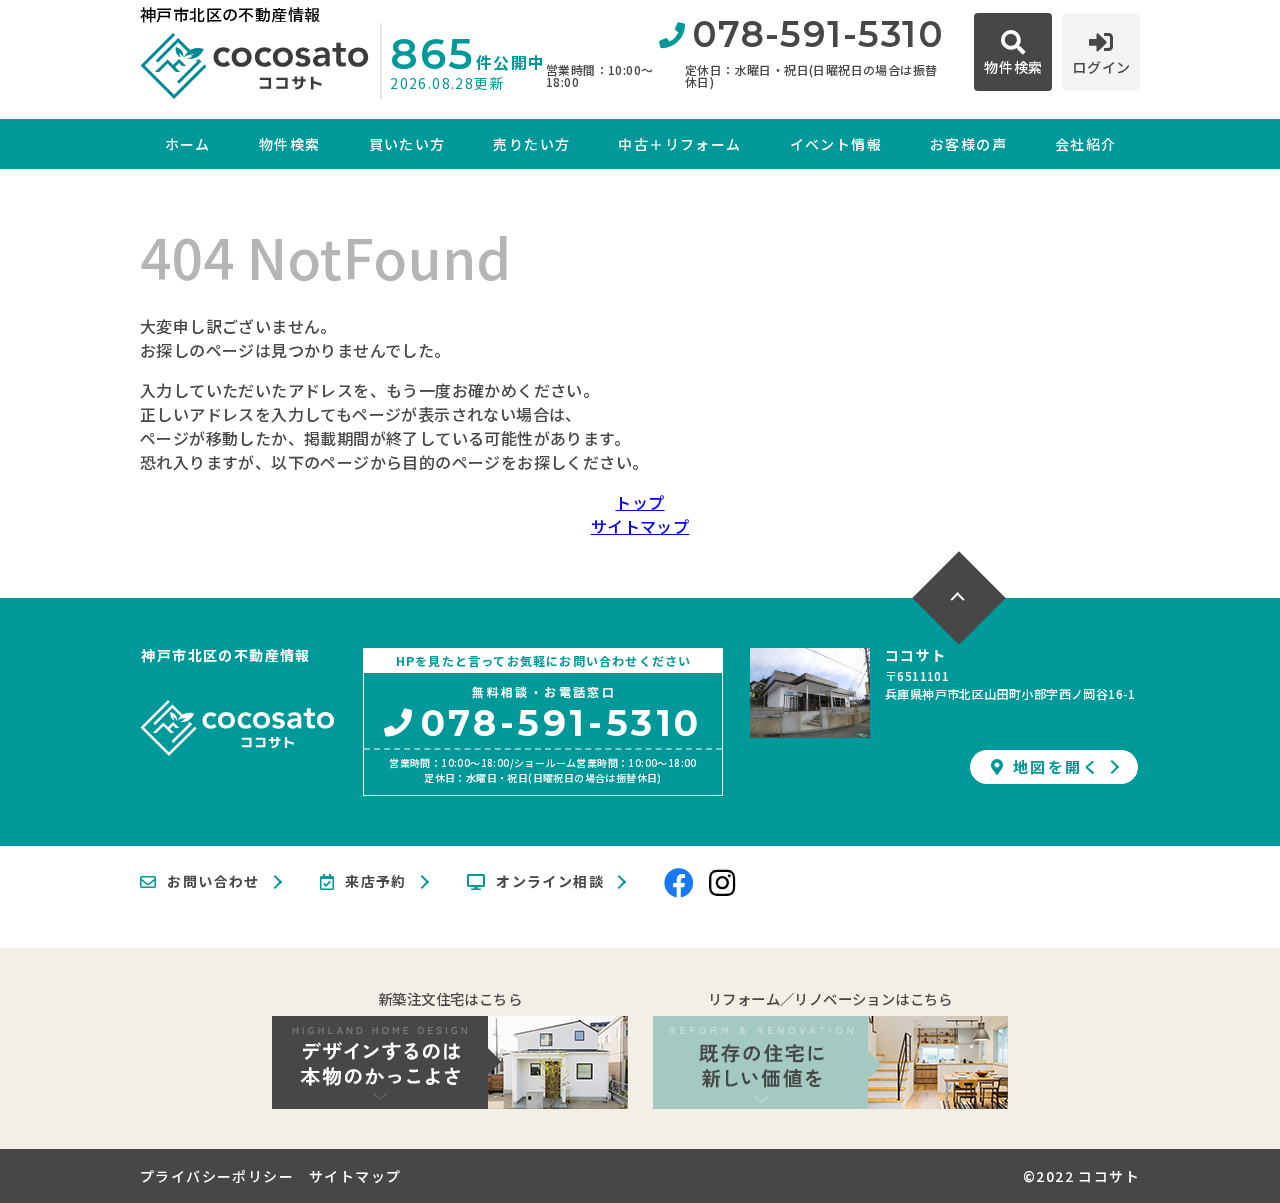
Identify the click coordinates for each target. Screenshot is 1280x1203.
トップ (639, 502)
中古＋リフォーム (679, 144)
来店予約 (376, 882)
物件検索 (290, 144)
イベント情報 (836, 144)
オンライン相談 (550, 882)
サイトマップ (640, 526)
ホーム (188, 144)
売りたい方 (531, 144)
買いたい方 (407, 144)
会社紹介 (1086, 144)
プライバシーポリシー (217, 1176)
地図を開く (1056, 766)
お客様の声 (968, 144)
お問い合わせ (213, 882)
